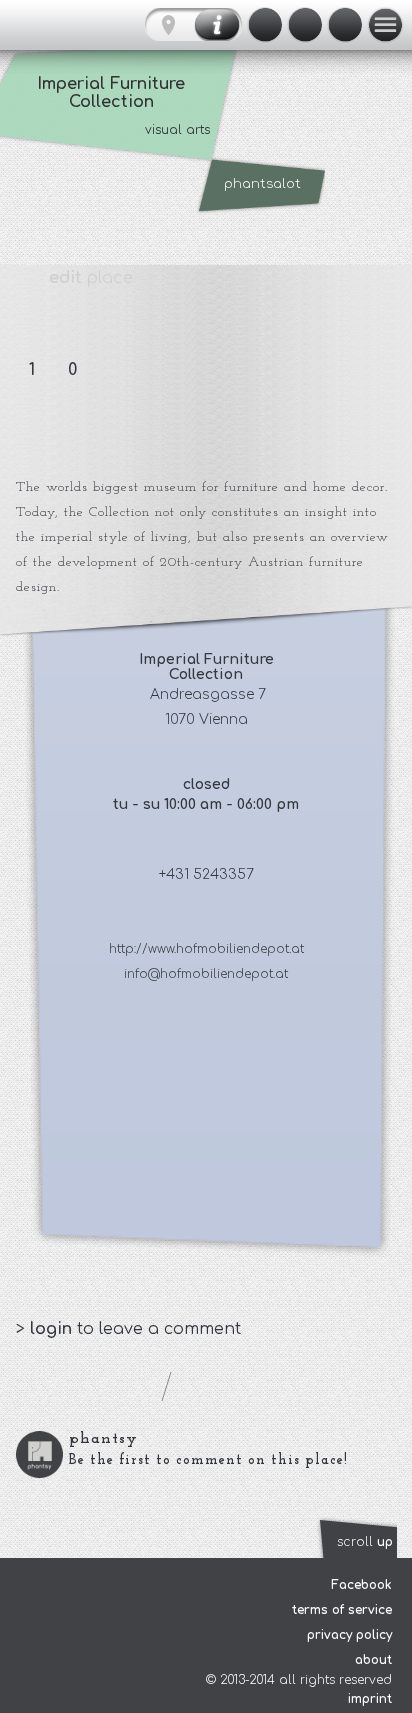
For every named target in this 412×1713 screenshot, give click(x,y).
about (373, 1660)
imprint (370, 1699)
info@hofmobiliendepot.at (206, 974)
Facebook (361, 1585)
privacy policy (349, 1635)
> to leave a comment (128, 1329)
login (53, 1329)
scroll (365, 1542)
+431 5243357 (206, 874)
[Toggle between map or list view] (193, 25)
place (91, 278)
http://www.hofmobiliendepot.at (206, 949)
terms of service (342, 1610)
